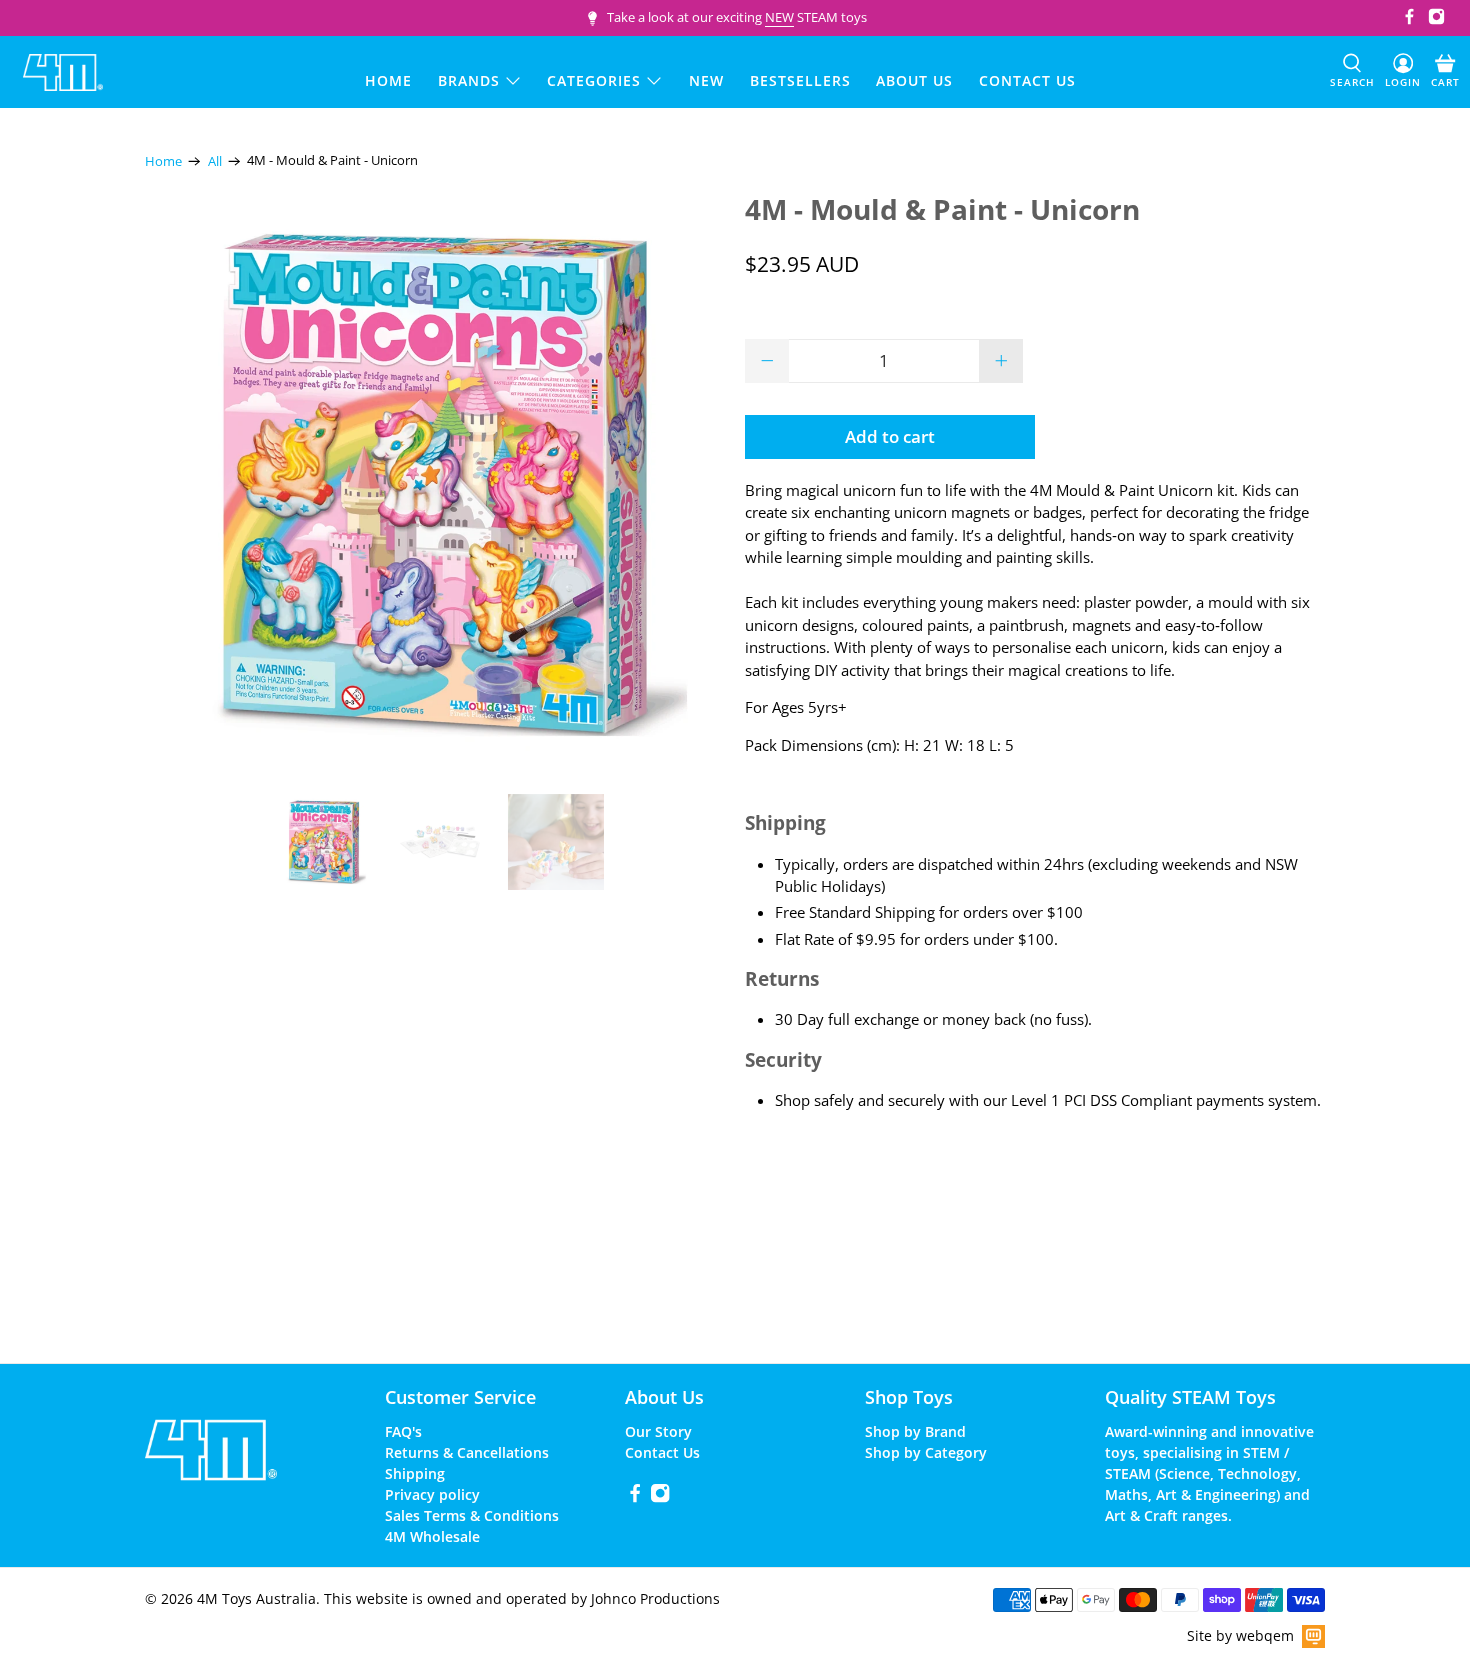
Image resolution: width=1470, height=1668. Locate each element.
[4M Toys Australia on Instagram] (1436, 20)
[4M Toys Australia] (63, 72)
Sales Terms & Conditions (472, 1515)
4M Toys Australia (256, 1598)
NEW (779, 17)
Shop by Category (926, 1452)
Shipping (415, 1473)
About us (914, 80)
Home (388, 80)
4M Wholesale (432, 1536)
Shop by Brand (915, 1431)
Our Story (658, 1431)
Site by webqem (1240, 1635)
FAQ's (403, 1431)
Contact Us (662, 1452)
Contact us (1027, 80)
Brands (469, 80)
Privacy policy (432, 1494)
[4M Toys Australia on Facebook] (1409, 20)
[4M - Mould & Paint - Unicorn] (435, 484)
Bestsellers (800, 80)
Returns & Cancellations (467, 1452)
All (215, 161)
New (706, 80)
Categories (594, 80)
